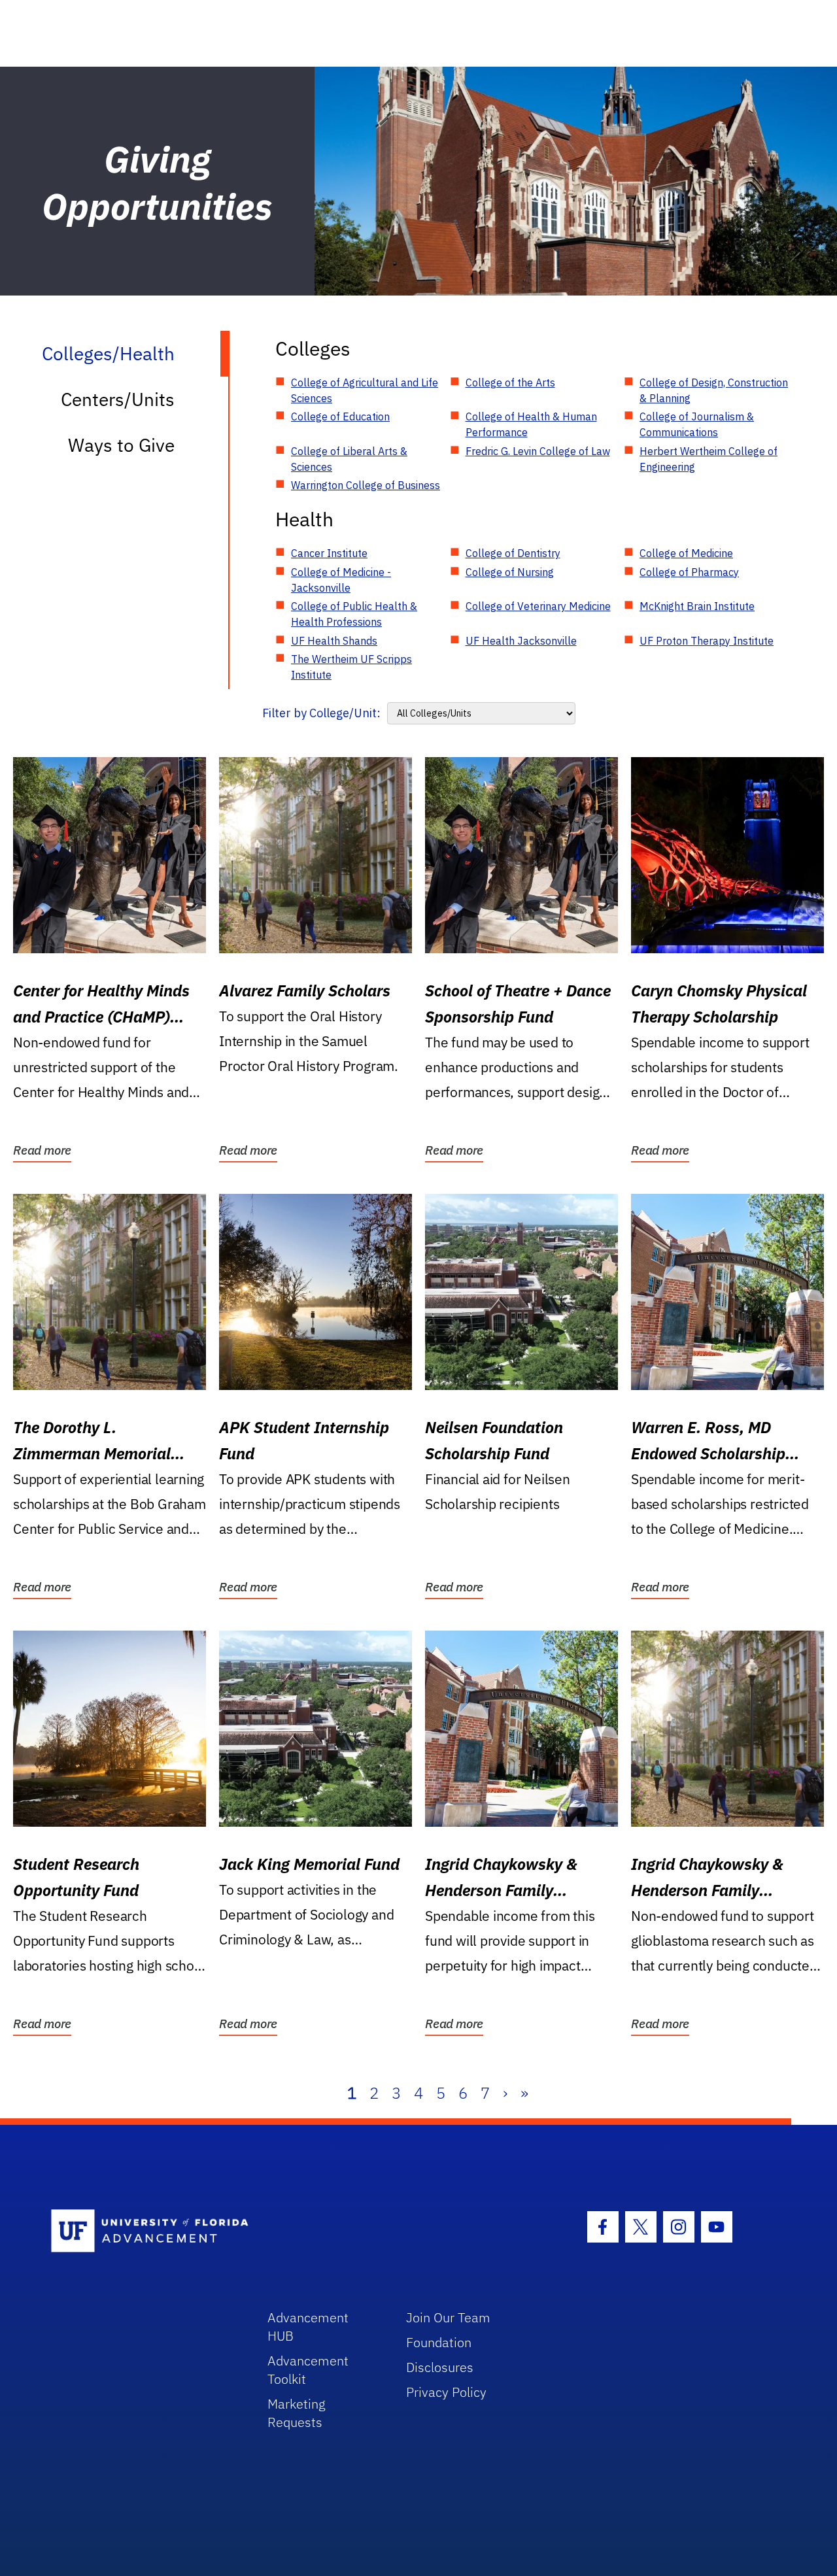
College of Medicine (686, 553)
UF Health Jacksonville (521, 641)
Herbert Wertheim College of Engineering (709, 459)
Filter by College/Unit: (321, 713)
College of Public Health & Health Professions (354, 614)
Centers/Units (118, 399)
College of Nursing (510, 572)
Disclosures (440, 2367)
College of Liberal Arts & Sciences (349, 459)
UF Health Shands (334, 641)
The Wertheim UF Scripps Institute (351, 667)
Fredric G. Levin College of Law (538, 451)
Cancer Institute (329, 553)
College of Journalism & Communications (697, 424)
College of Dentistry (513, 553)
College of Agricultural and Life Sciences (365, 390)
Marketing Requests (297, 2413)
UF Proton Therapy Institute (707, 641)
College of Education (340, 416)
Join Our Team (448, 2317)
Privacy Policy (446, 2392)
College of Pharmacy (689, 572)
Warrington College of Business (366, 485)
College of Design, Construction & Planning (714, 390)
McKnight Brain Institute (697, 606)
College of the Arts (510, 382)
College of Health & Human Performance (531, 424)
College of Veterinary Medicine (538, 606)
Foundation (439, 2342)
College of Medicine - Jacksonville (341, 580)
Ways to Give (121, 445)
